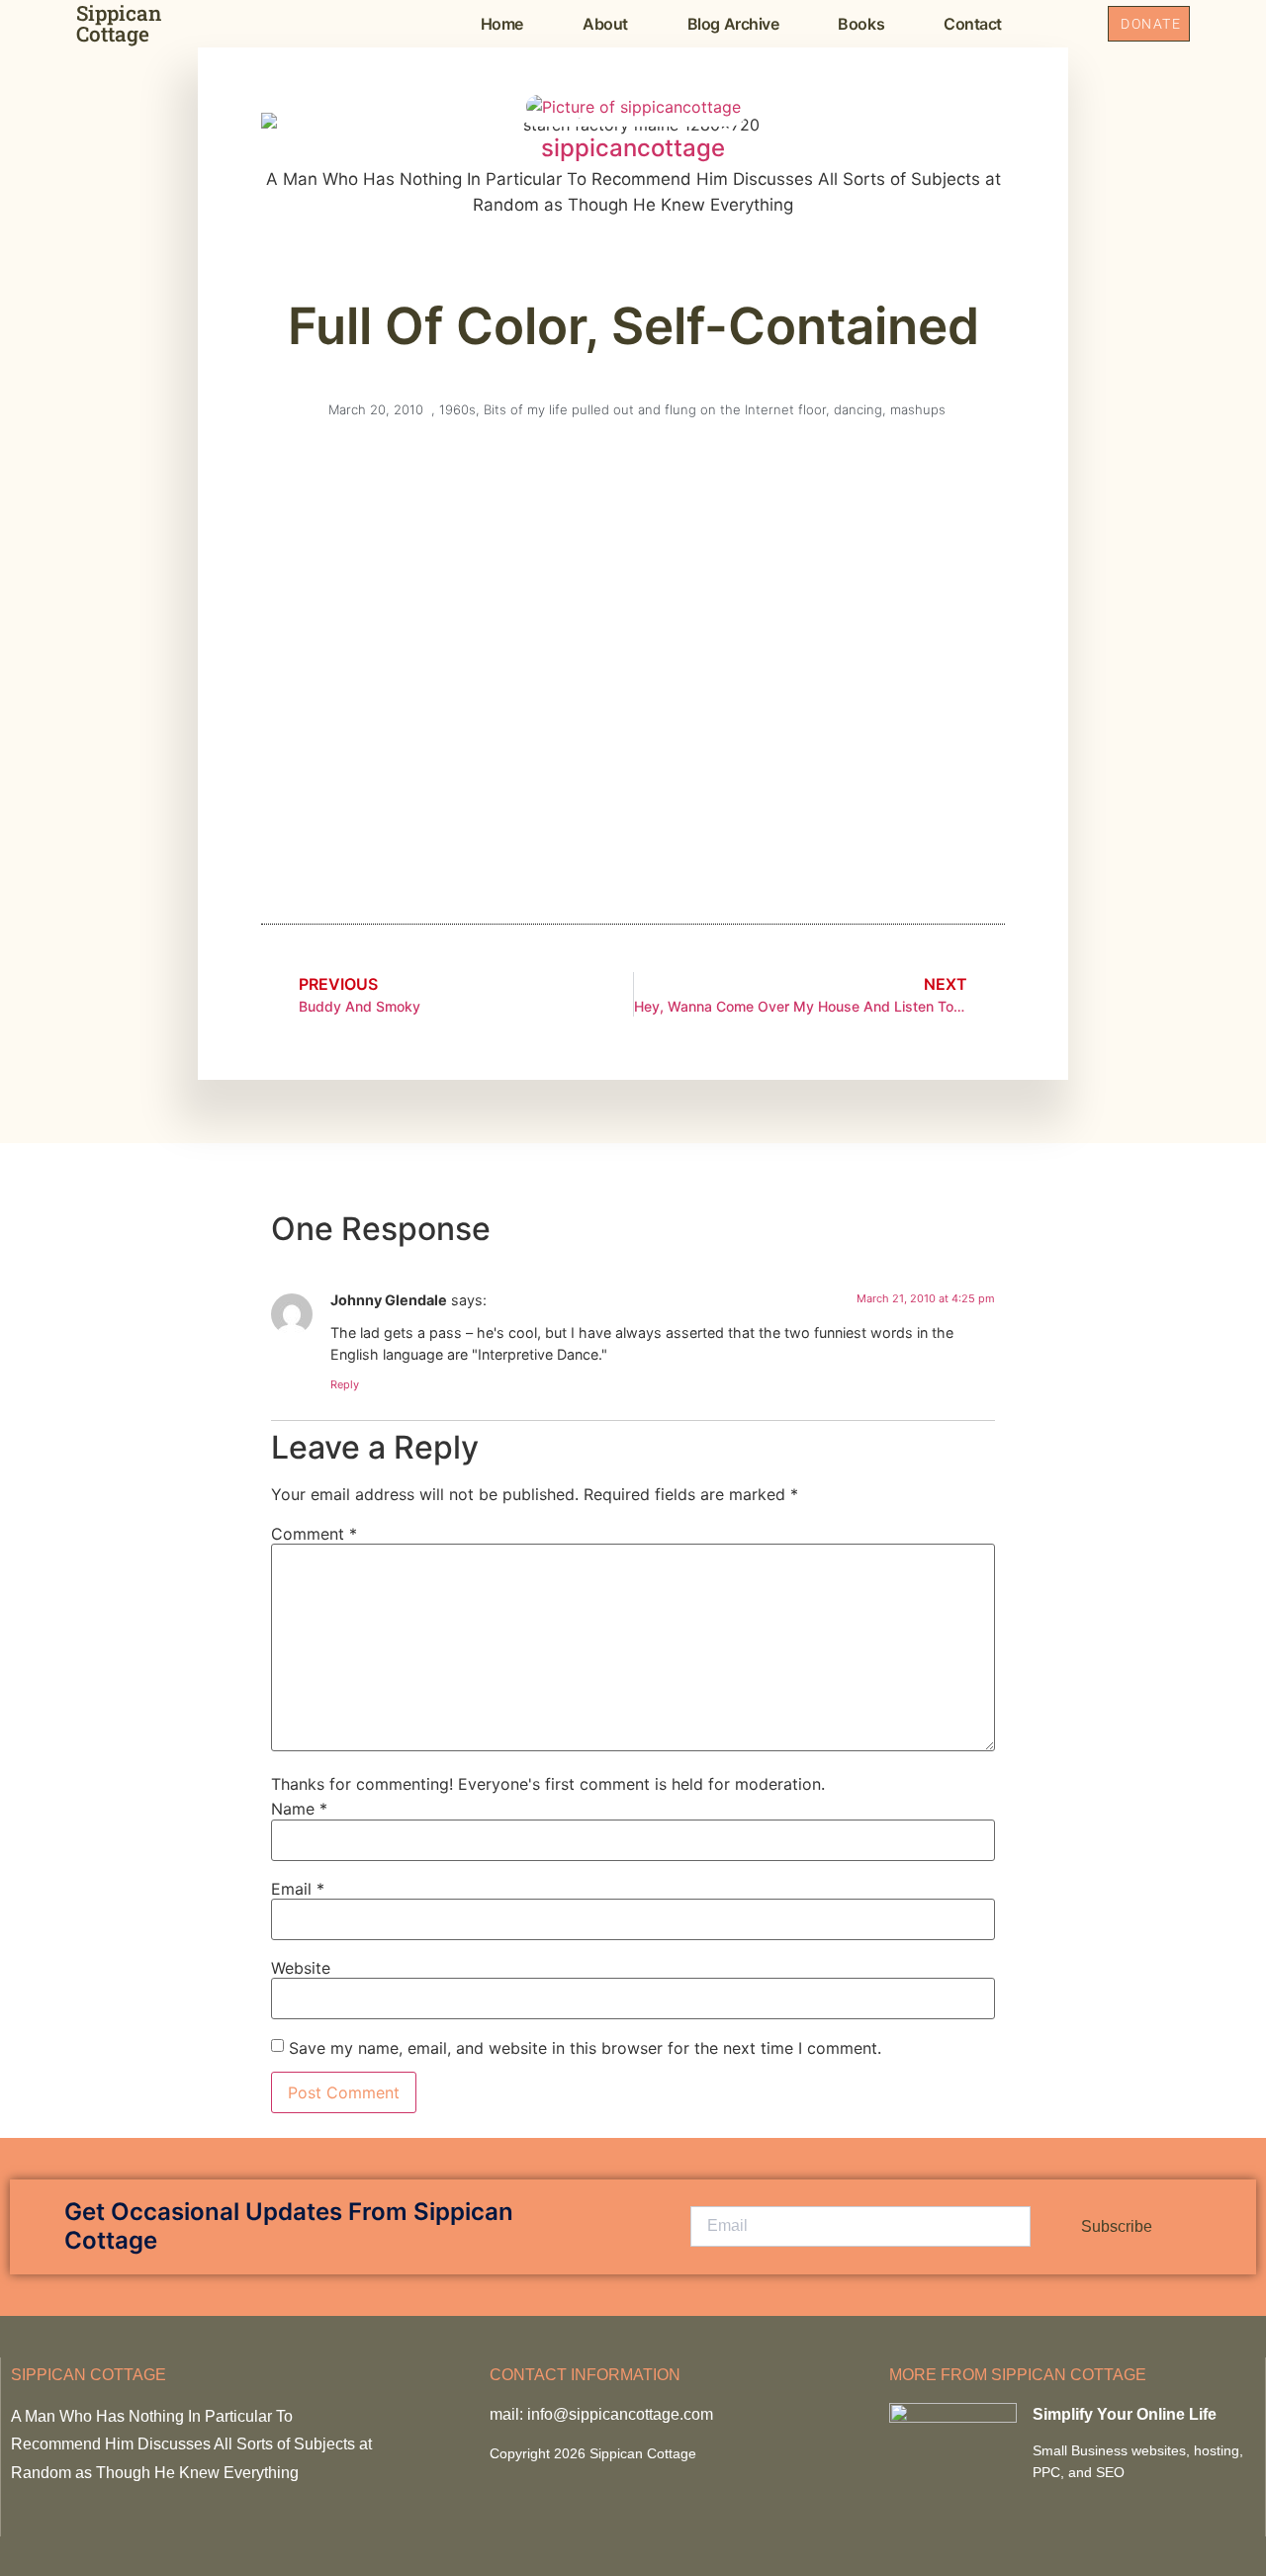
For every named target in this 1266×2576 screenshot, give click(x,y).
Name (299, 1809)
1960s (457, 409)
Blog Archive (733, 24)
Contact (973, 24)
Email (298, 1889)
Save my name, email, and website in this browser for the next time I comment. (585, 2048)
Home (502, 24)
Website (301, 1968)
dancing (858, 409)
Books (861, 24)
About (605, 24)
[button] (1071, 23)
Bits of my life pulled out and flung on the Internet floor (655, 409)
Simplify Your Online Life (1125, 2414)
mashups (918, 409)
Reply (345, 1384)
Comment (314, 1534)
